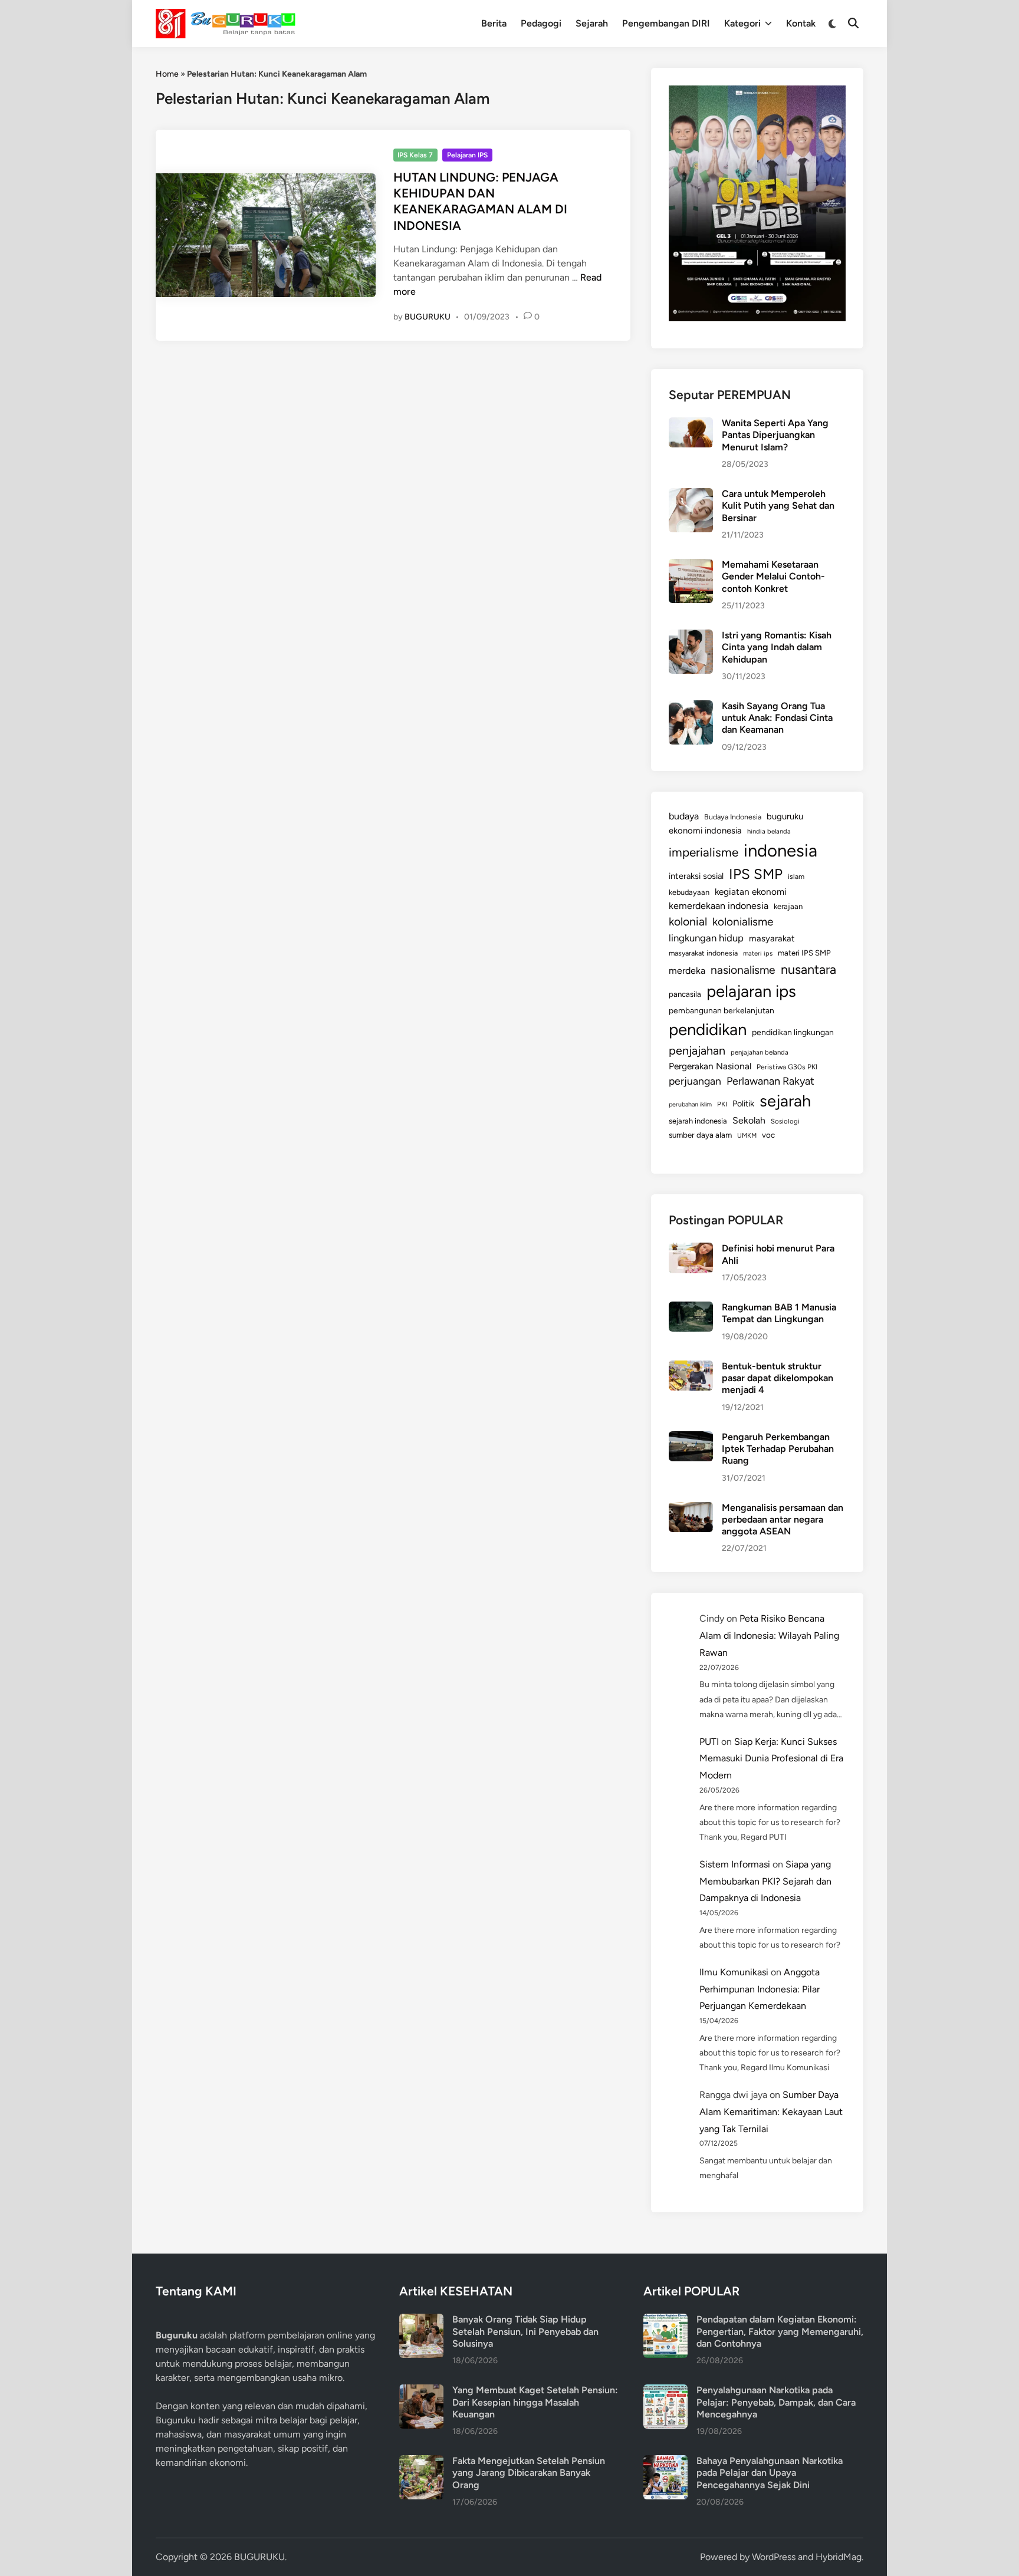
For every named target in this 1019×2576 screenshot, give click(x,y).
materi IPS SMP (804, 953)
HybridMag (839, 2557)
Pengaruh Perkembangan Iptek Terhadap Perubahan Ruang (778, 1449)
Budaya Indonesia (733, 817)
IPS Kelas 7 (415, 155)
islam (796, 877)
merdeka (687, 971)
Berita (494, 23)
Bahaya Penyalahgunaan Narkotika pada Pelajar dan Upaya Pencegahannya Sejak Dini (770, 2473)
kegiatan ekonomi (751, 892)
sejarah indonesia (698, 1121)
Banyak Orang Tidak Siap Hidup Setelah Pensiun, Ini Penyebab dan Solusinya (525, 2331)
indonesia (780, 850)
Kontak (801, 23)
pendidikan (708, 1030)
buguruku (785, 816)
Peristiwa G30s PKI (787, 1067)
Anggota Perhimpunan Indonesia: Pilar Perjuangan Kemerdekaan (760, 1989)
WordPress (774, 2557)
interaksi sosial (696, 876)
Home (167, 74)
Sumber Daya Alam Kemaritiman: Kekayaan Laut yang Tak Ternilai (771, 2112)
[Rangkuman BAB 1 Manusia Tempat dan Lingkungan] (691, 1308)
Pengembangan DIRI (666, 23)
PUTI (709, 1742)
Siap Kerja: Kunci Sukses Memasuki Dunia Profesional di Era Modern (771, 1759)
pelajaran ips (751, 991)
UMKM (747, 1136)
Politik (743, 1103)
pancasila (685, 994)
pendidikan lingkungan (793, 1032)
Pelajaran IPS (467, 155)
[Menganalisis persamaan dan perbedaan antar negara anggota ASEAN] (691, 1509)
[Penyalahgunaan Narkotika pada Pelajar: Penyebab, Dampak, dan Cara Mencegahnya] (665, 2391)
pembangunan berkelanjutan (721, 1010)
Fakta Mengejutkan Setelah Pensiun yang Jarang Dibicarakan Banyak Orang (529, 2473)
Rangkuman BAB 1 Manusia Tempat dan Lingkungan (779, 1313)
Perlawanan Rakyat (770, 1081)
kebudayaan (689, 892)
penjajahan (697, 1050)
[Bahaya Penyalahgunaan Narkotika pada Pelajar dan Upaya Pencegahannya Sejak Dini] (665, 2462)
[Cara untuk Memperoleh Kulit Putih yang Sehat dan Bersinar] (691, 495)
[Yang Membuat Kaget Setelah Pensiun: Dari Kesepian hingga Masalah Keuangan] (421, 2391)
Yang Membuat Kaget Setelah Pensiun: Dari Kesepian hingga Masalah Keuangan (535, 2402)
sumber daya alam (700, 1135)
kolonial (688, 922)
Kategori (742, 23)
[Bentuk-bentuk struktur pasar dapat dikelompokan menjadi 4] (691, 1367)
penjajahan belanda (760, 1052)
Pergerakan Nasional (710, 1066)
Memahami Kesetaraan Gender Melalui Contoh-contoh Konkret (773, 577)
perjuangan (695, 1081)
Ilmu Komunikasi (734, 1972)
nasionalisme (743, 970)
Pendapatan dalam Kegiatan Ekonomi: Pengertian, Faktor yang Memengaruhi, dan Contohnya (780, 2331)
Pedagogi (541, 23)
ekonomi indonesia (705, 831)
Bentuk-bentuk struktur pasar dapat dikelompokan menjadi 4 (778, 1378)
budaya (684, 816)
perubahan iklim (690, 1104)
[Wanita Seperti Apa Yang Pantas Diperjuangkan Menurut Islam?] (691, 424)
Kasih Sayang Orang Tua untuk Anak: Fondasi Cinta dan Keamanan (777, 718)
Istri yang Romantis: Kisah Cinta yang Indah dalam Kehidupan (777, 647)
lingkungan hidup (706, 938)
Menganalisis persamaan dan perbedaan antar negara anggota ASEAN (783, 1520)
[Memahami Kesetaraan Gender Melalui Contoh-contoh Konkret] (691, 566)
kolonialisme (743, 922)
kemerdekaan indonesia (719, 906)
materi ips (758, 953)
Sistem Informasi (735, 1864)
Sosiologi (785, 1121)
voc (768, 1135)
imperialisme (704, 852)
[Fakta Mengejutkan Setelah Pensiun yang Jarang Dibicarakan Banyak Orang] (421, 2462)
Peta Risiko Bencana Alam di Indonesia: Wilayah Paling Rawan (769, 1635)
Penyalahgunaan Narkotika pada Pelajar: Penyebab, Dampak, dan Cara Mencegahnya (776, 2402)
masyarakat (772, 938)
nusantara (808, 969)
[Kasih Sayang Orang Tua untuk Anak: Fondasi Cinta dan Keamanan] (691, 707)
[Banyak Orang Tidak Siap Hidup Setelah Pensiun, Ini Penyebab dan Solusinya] (421, 2320)
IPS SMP (756, 874)
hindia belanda (769, 831)
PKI (722, 1104)
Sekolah (749, 1120)
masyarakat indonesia (703, 953)
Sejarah (592, 23)
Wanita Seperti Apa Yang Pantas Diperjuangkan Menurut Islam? (775, 435)
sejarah (785, 1101)
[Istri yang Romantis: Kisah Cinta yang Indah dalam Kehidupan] (691, 636)
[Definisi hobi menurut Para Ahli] (691, 1249)
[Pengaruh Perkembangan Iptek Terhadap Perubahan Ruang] (691, 1438)
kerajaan (788, 906)
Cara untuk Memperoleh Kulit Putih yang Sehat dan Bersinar (778, 506)
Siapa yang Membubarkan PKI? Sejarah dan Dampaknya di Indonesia (765, 1881)
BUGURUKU (428, 317)
